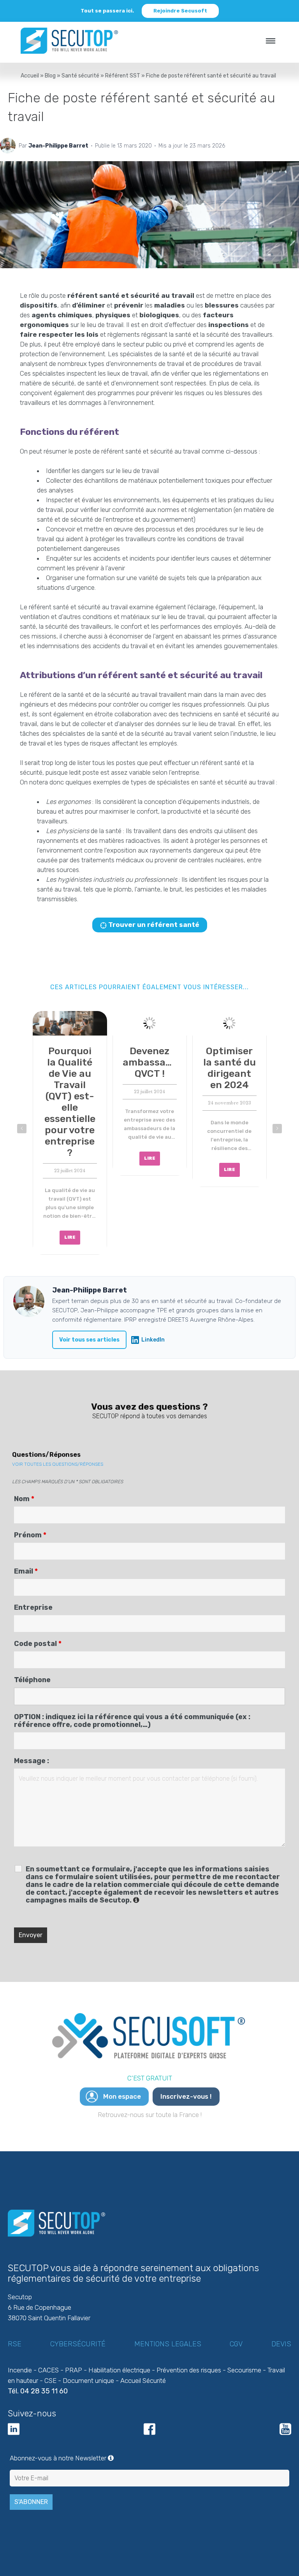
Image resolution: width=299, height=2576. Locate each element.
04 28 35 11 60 (44, 2391)
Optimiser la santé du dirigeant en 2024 (70, 1068)
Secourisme (244, 2370)
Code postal (38, 1644)
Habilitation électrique (119, 2370)
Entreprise (33, 1607)
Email (26, 1571)
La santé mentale (229, 1057)
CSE (50, 2381)
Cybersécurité (78, 2344)
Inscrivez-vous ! (186, 2096)
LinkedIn (153, 1340)
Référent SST (123, 76)
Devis (281, 2344)
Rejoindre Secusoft (180, 11)
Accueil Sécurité (143, 2381)
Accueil (30, 76)
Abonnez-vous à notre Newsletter (149, 2458)
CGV (236, 2344)
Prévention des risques (189, 2370)
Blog (50, 76)
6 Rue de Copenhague (40, 2307)
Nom (24, 1499)
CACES (48, 2370)
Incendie (20, 2370)
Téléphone (32, 1680)
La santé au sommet (150, 1057)
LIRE (70, 1170)
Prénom (30, 1535)
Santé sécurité (80, 76)
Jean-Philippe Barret (58, 146)
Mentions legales (168, 2344)
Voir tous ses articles (89, 1340)
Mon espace (122, 2096)
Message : (32, 1761)
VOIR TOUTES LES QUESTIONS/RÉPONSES (58, 1464)
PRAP (74, 2370)
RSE (15, 2344)
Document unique (88, 2381)
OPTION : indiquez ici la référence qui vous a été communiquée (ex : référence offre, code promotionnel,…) (132, 1721)
